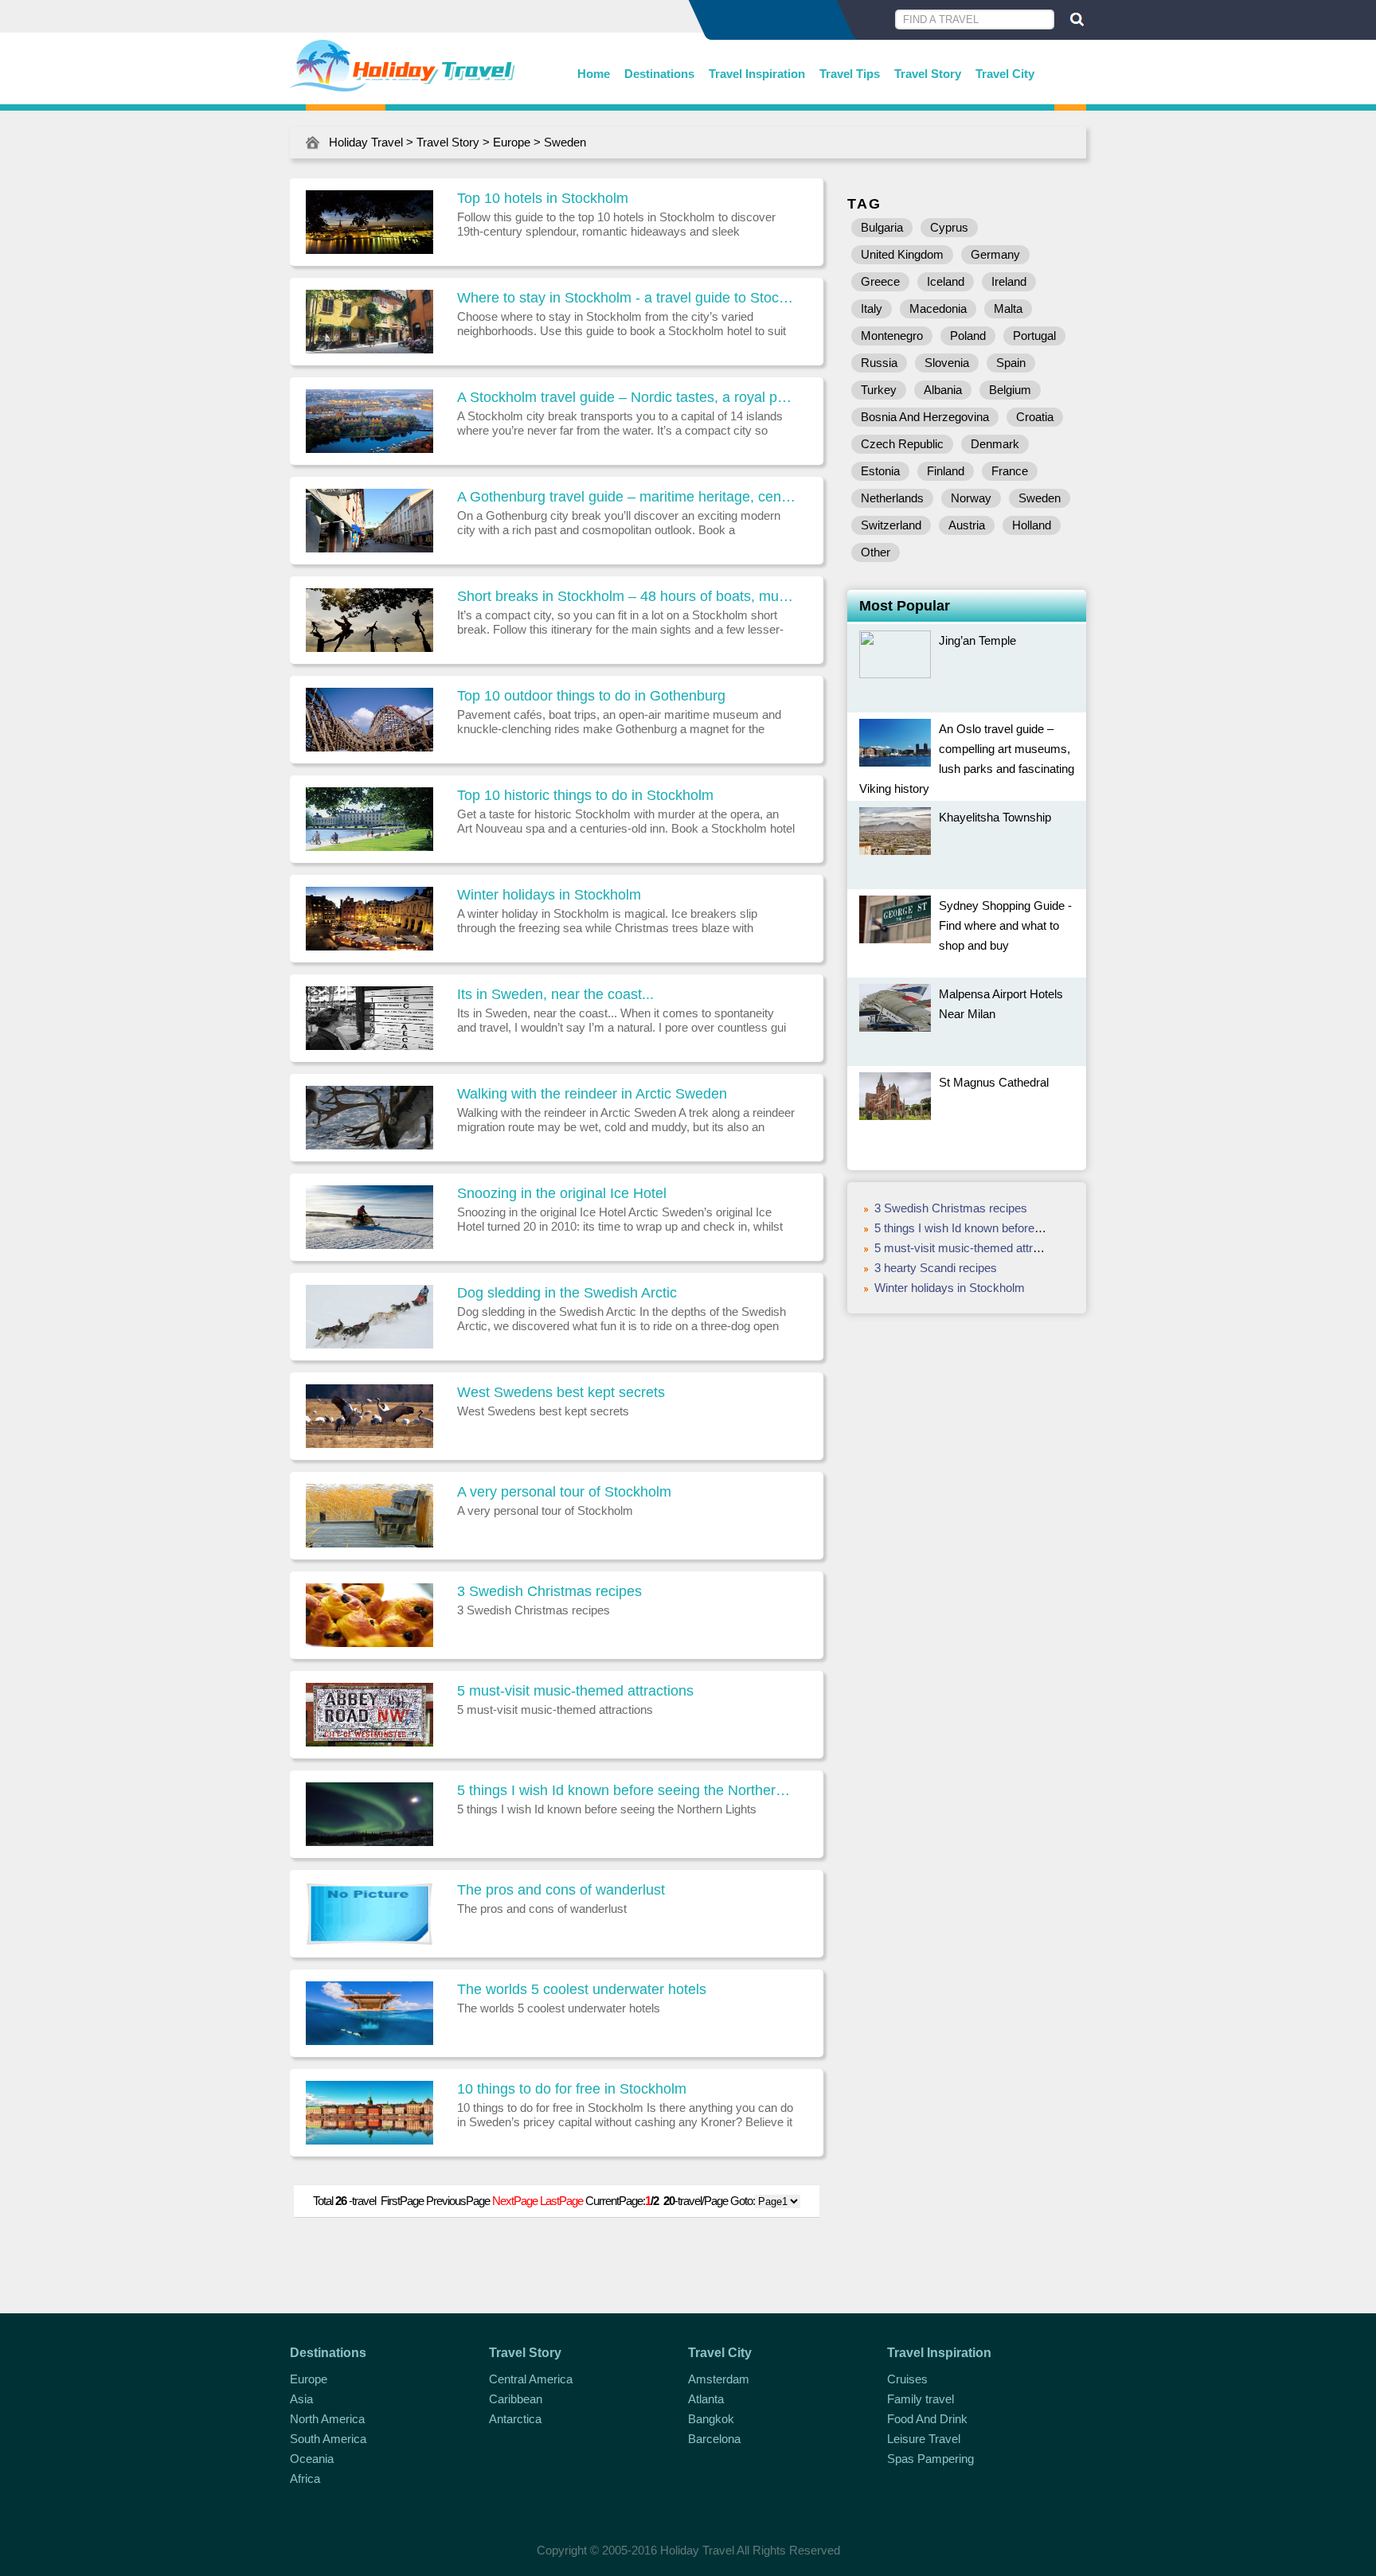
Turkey (879, 390)
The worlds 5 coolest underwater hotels (582, 1989)
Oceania (312, 2459)
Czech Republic (902, 444)
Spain (1011, 363)
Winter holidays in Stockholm (549, 895)
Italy (872, 308)
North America (327, 2419)
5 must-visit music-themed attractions (575, 1691)
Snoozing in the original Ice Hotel (562, 1193)
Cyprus (949, 227)
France (1010, 471)
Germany (995, 254)
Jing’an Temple (977, 640)
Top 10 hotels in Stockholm (543, 198)
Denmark (995, 444)
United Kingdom (902, 254)
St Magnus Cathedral (994, 1082)
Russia (879, 363)
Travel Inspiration (757, 74)
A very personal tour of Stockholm (564, 1492)
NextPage (515, 2201)
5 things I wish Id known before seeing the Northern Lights (626, 1790)
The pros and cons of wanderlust (561, 1890)
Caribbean (516, 2399)
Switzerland (891, 525)
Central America (531, 2379)
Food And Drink (927, 2419)
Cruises (907, 2379)
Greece (880, 281)
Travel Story (928, 74)
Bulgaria (882, 227)
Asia (301, 2399)
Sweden (565, 142)
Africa (305, 2478)
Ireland (1009, 281)
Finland (946, 471)
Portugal (1034, 336)
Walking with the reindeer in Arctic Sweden (592, 1094)
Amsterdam (719, 2379)
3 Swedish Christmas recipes (549, 1591)
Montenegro (892, 336)
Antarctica (515, 2419)
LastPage (561, 2201)
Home (594, 74)
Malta (1008, 308)
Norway (971, 498)
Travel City (1005, 74)
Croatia (1035, 417)
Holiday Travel (366, 142)
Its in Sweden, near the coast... (555, 994)
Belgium (1010, 390)
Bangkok (711, 2419)
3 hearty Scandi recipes (936, 1268)
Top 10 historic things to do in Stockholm (585, 795)
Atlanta (706, 2399)
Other (876, 552)
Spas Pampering (930, 2459)
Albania (943, 390)
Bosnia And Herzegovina (925, 417)
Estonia (880, 471)
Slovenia (947, 363)
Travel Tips (850, 74)
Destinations (659, 74)
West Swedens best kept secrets (561, 1392)
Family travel (921, 2399)
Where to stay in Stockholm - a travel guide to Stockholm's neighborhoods (626, 298)
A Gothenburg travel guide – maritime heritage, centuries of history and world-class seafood (626, 497)
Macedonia (938, 308)
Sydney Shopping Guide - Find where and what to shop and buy (1005, 925)
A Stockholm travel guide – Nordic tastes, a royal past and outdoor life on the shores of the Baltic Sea (626, 397)
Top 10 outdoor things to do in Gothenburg (591, 696)
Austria (967, 525)
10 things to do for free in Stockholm (572, 2089)
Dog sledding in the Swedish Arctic (567, 1293)
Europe (512, 142)
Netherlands (892, 498)
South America (328, 2439)
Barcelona (714, 2439)
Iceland (946, 281)
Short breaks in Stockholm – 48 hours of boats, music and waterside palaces (626, 596)
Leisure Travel (924, 2439)
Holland (1032, 525)
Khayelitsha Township (995, 817)
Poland (968, 336)
